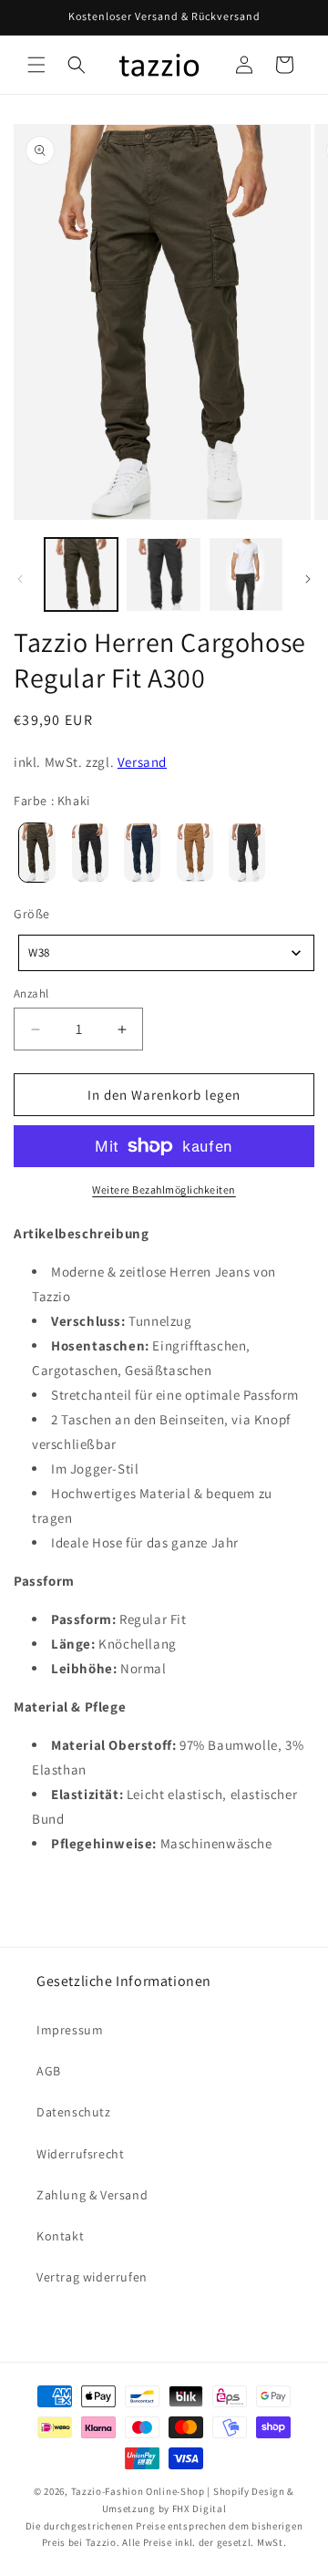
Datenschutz (74, 2112)
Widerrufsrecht (80, 2154)
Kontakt (60, 2236)
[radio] (33, 853)
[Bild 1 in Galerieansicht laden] (81, 574)
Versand (142, 762)
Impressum (70, 2030)
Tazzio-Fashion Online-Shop (138, 2491)
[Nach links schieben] (20, 579)
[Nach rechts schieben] (308, 579)
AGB (49, 2071)
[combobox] (166, 953)
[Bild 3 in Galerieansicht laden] (246, 574)
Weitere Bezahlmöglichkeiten (164, 1190)
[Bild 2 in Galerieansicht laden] (163, 574)
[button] (36, 65)
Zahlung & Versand (92, 2195)
